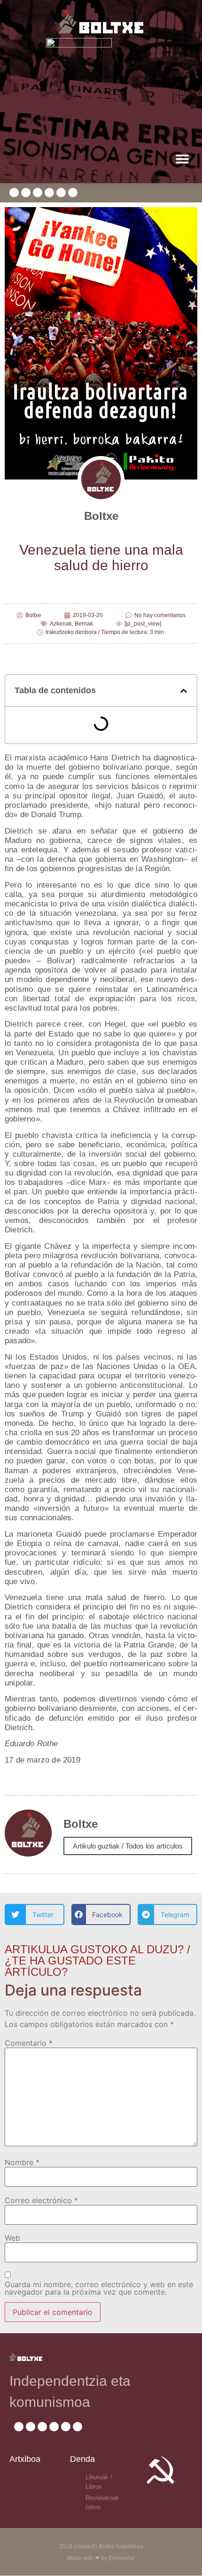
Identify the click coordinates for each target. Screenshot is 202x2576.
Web (12, 2238)
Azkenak (61, 624)
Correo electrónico (41, 2200)
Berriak (84, 624)
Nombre (22, 2162)
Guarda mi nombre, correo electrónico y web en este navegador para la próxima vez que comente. (99, 2288)
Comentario (29, 2043)
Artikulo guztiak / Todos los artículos (128, 1846)
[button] (182, 159)
